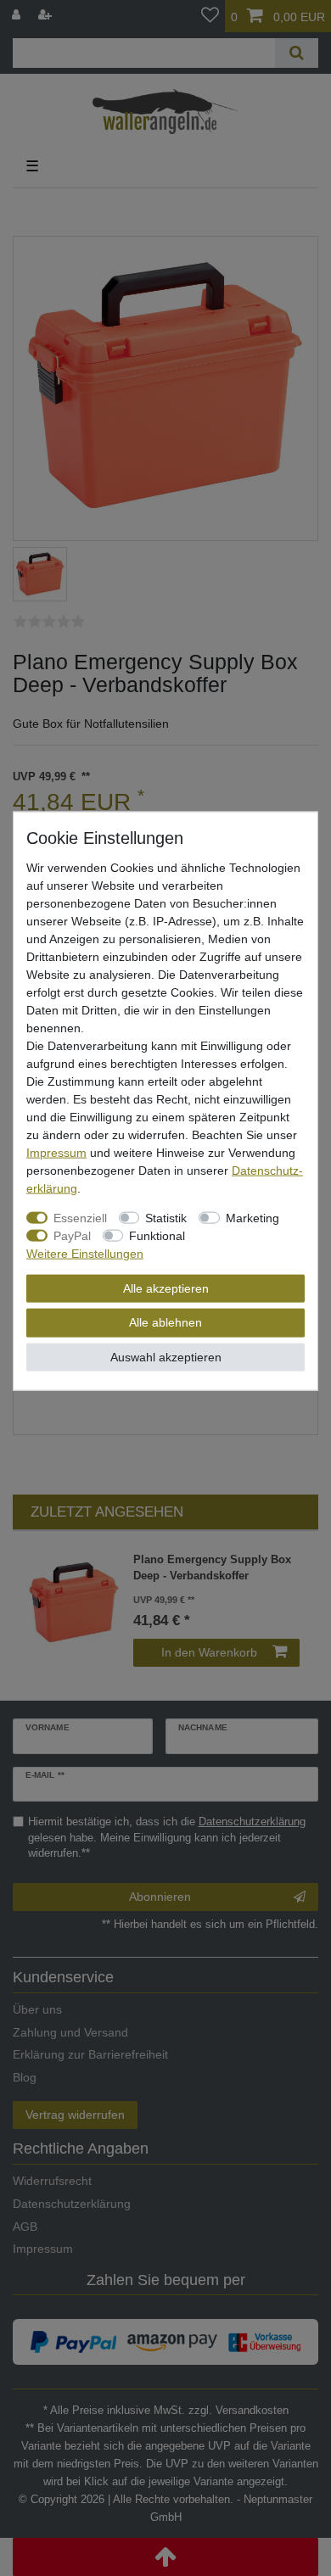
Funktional (157, 1235)
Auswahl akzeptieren (166, 1356)
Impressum (56, 1152)
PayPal (72, 1235)
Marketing (252, 1217)
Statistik (166, 1217)
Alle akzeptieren (166, 1288)
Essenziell (80, 1217)
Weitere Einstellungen (85, 1253)
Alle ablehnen (165, 1322)
